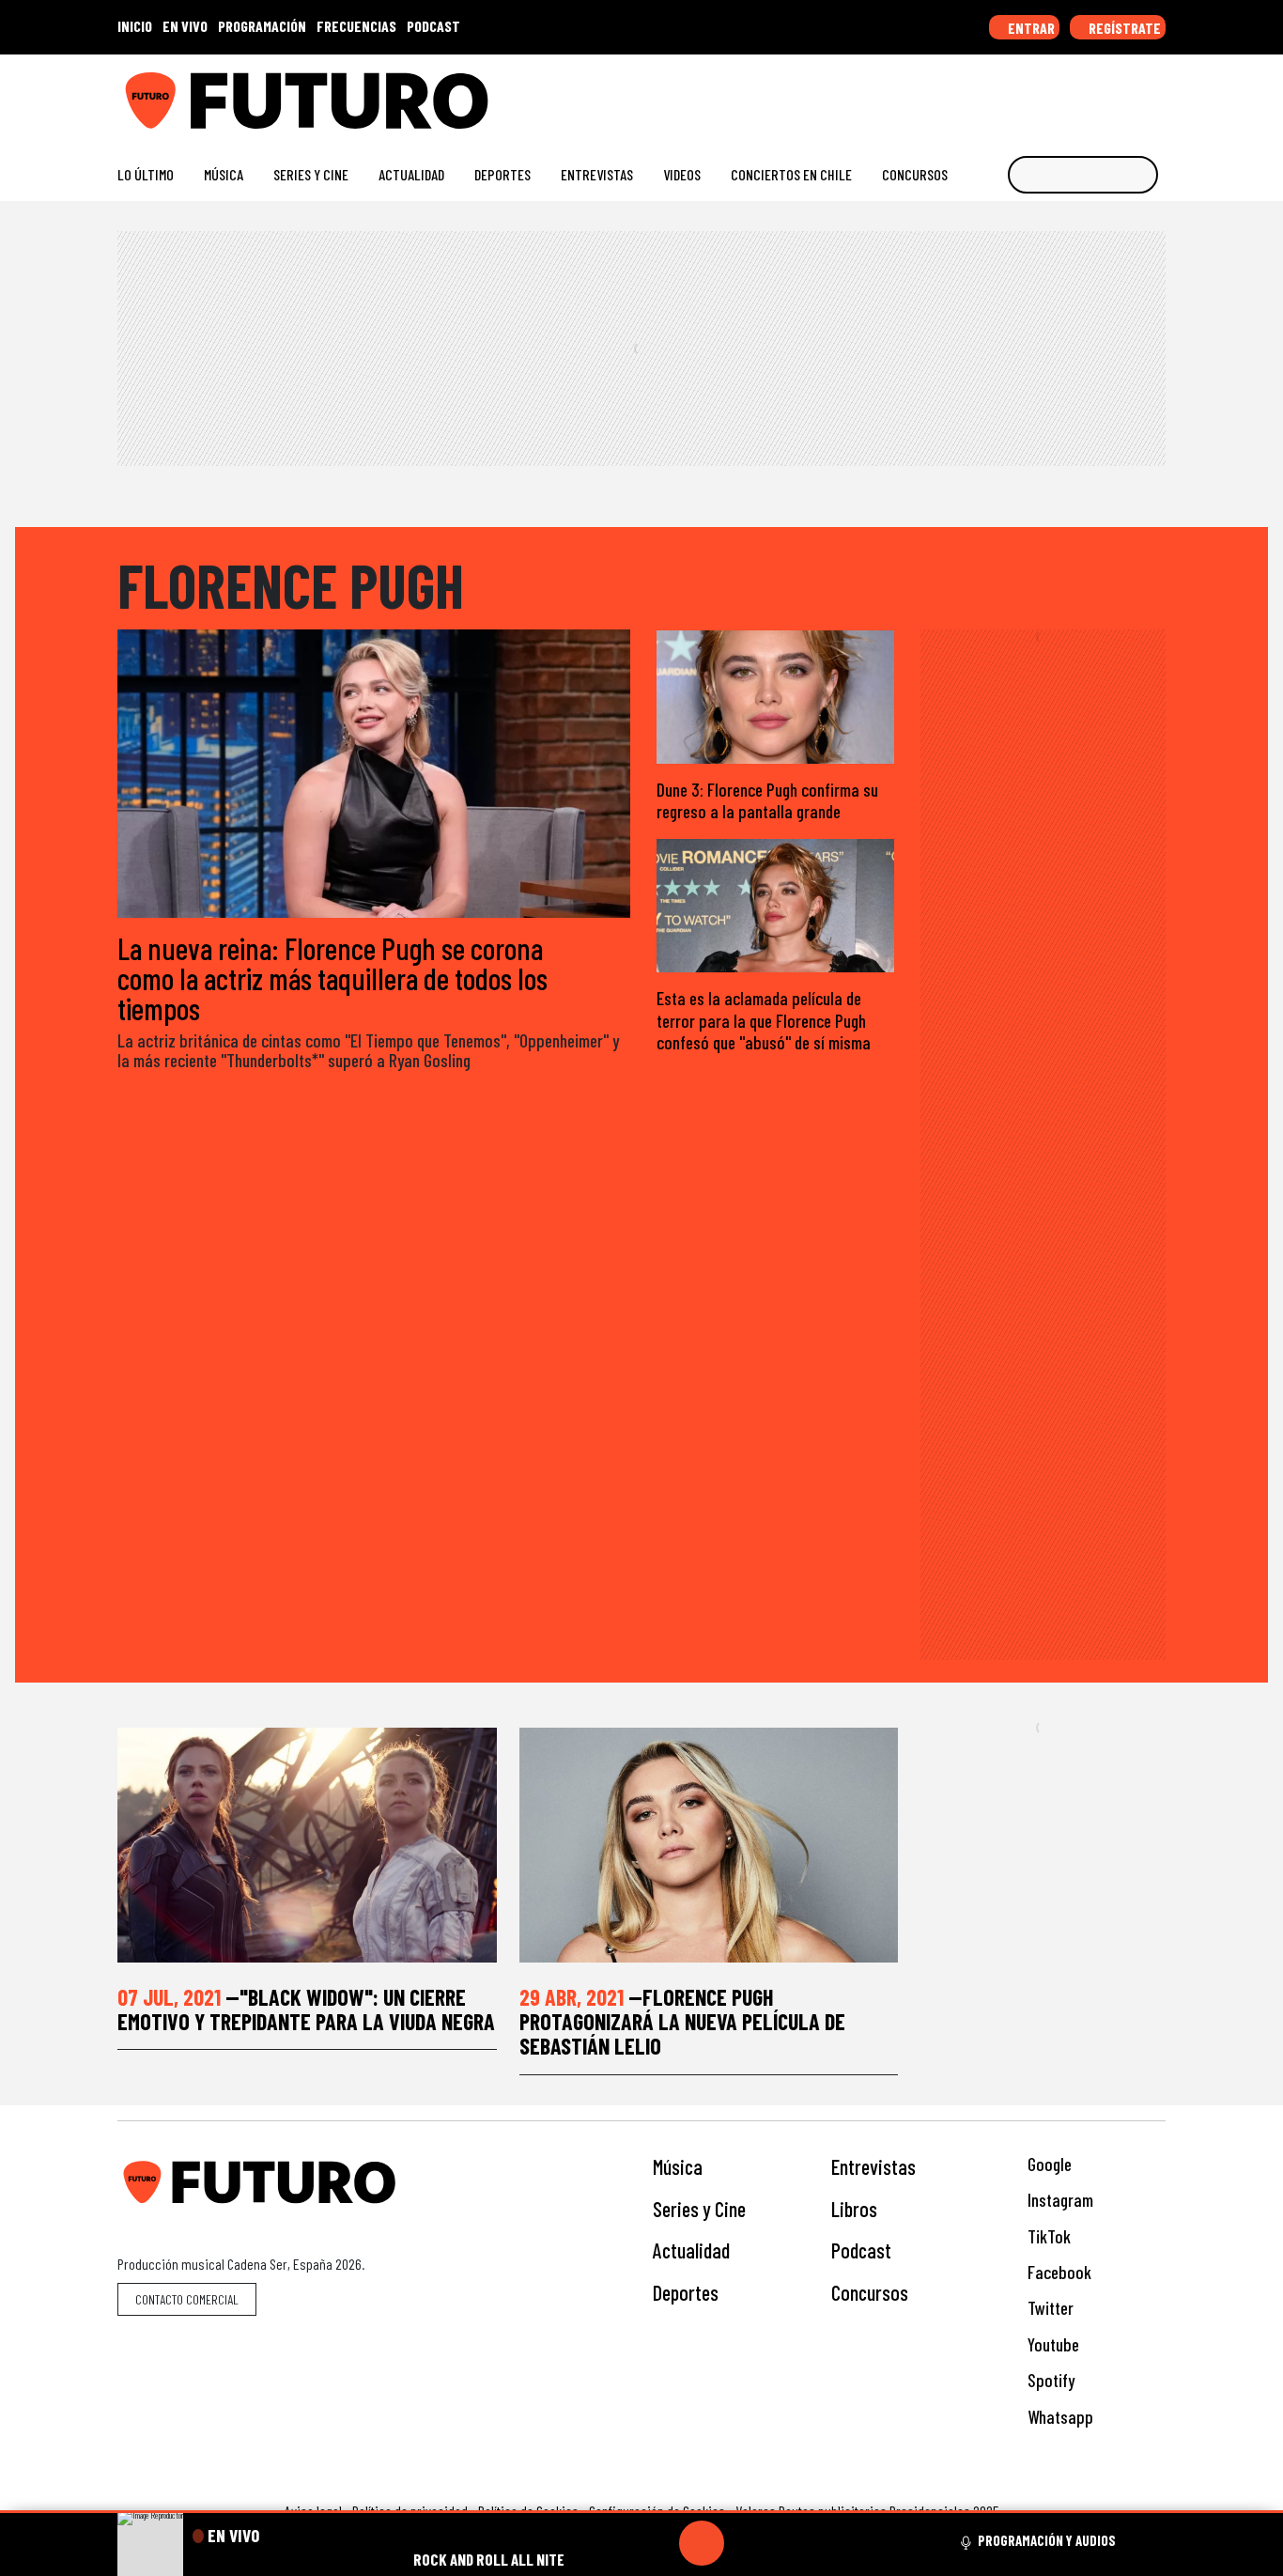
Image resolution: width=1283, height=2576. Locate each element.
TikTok (1047, 2236)
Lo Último (146, 174)
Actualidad (411, 174)
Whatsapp (1059, 2417)
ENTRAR (1030, 28)
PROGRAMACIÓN (262, 26)
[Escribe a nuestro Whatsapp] (1157, 93)
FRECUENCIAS (356, 26)
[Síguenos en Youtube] (1097, 93)
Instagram (1059, 2200)
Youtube (1051, 2344)
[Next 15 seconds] (747, 2543)
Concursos (915, 174)
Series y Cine (311, 174)
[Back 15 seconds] (657, 2543)
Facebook (1058, 2272)
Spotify (1049, 2380)
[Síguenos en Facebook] (1036, 93)
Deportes (502, 174)
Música (224, 174)
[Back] (611, 2543)
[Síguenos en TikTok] (1006, 93)
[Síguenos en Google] (946, 93)
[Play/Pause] (702, 2543)
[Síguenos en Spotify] (1127, 93)
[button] (641, 2512)
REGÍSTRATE (1123, 28)
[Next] (792, 2543)
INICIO (135, 26)
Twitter (1049, 2308)
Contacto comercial (187, 2299)
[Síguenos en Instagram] (976, 93)
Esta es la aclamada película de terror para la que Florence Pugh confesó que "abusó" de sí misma (764, 1020)
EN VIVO (185, 26)
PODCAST (433, 26)
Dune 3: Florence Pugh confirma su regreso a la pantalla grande (767, 800)
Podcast (861, 2250)
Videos (682, 174)
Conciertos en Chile (791, 174)
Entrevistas (597, 174)
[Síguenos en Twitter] (1067, 93)
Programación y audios (1047, 2540)
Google (1048, 2164)
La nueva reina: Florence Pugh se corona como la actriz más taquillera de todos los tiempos (332, 978)
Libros (854, 2209)
